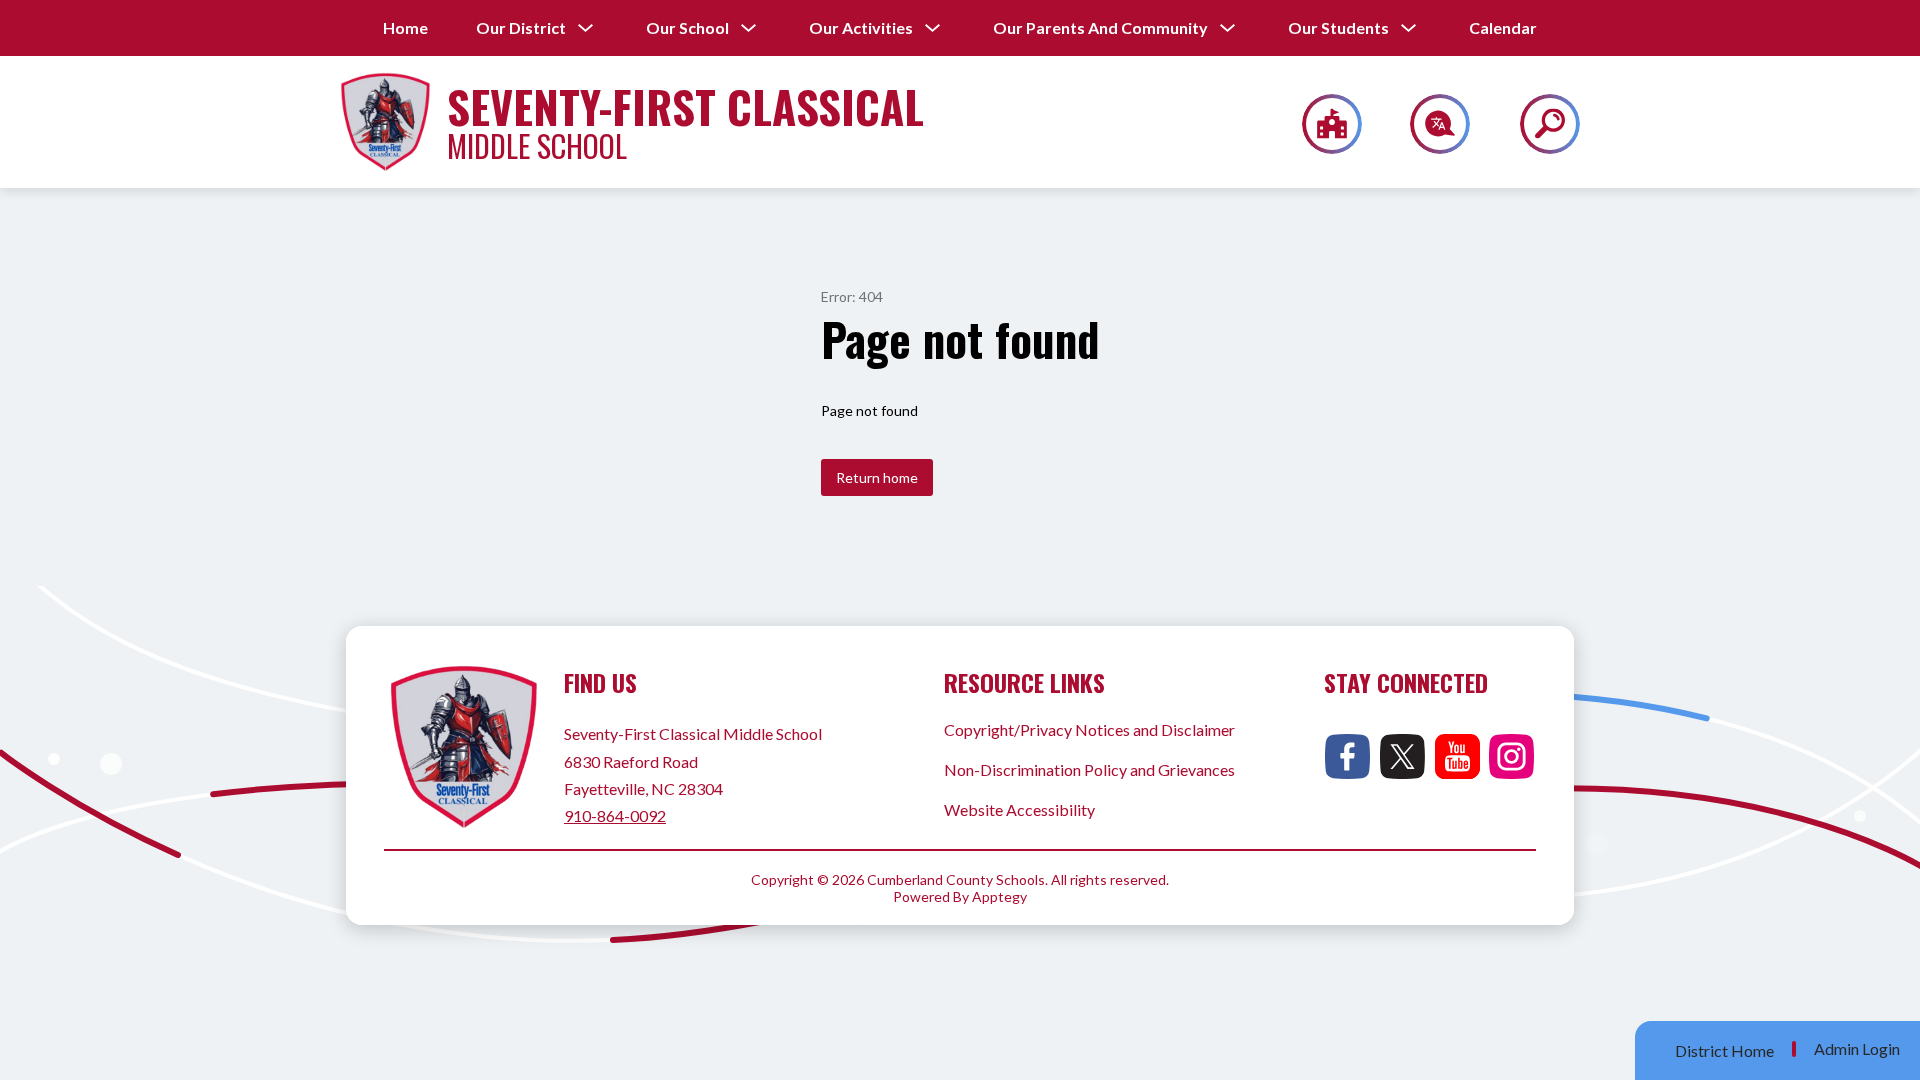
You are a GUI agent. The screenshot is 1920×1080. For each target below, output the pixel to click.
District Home (1724, 1050)
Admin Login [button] (1857, 1049)
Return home (877, 477)
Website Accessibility (1019, 809)
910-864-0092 (615, 815)
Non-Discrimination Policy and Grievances (1089, 769)
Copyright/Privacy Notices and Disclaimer (1089, 729)
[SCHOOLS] (1321, 124)
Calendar (1503, 27)
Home (405, 27)
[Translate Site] (1428, 124)
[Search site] (1537, 124)
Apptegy (999, 896)
